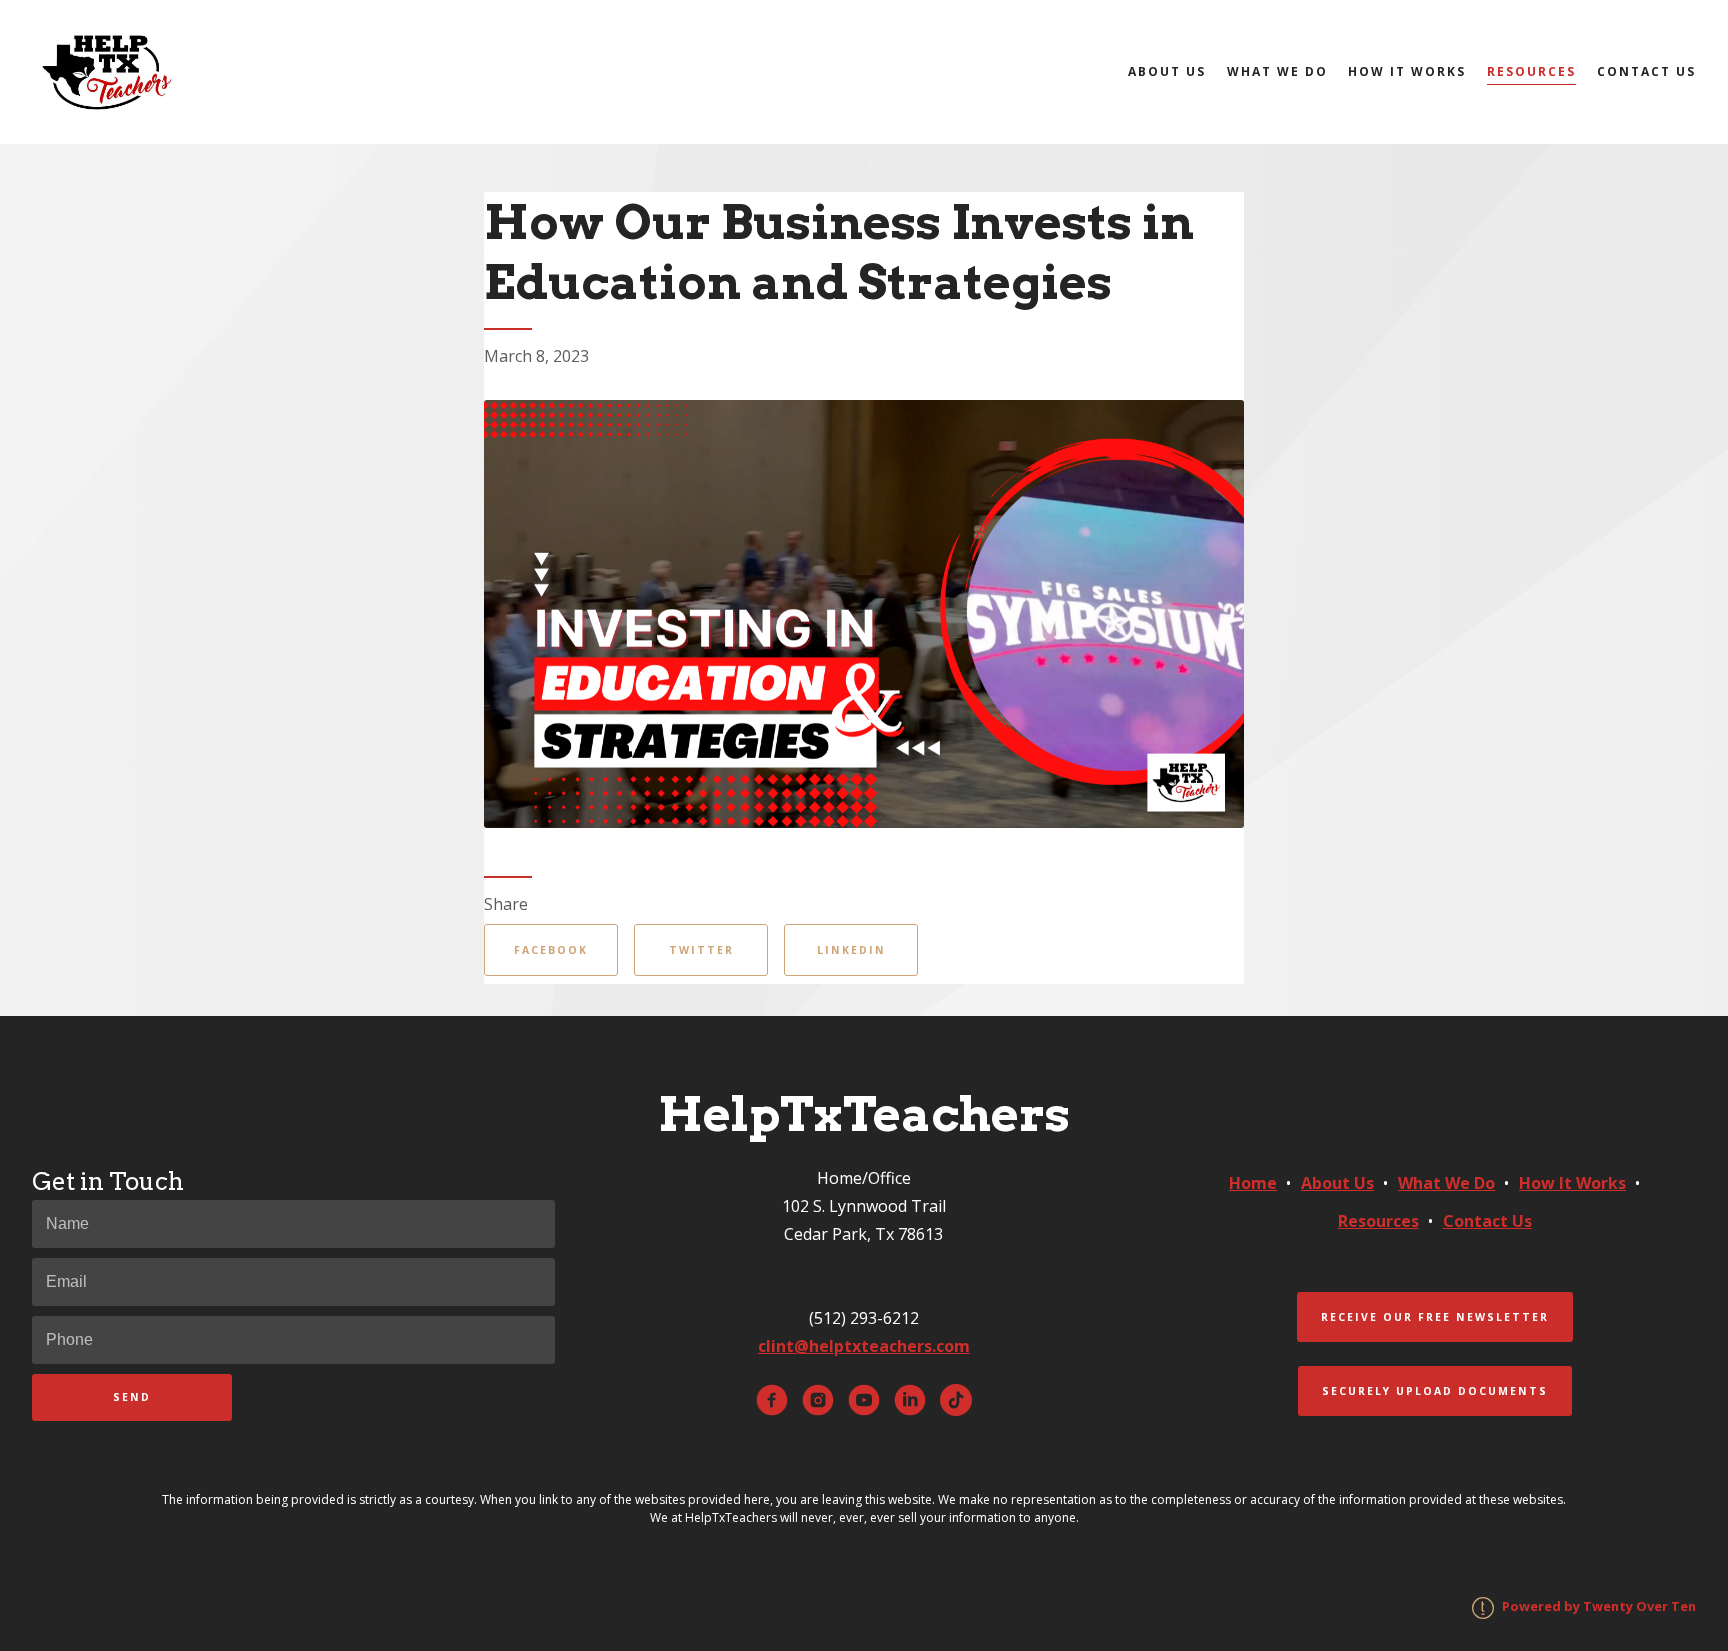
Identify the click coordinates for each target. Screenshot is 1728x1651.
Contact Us (1646, 71)
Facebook (551, 950)
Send (132, 1397)
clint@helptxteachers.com (864, 1346)
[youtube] (864, 1400)
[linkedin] (910, 1400)
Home (1253, 1183)
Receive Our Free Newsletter (1435, 1317)
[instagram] (818, 1400)
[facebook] (772, 1400)
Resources (1531, 71)
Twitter (701, 950)
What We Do (1277, 71)
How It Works (1407, 71)
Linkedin (851, 950)
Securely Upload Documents (1435, 1391)
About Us (1167, 71)
